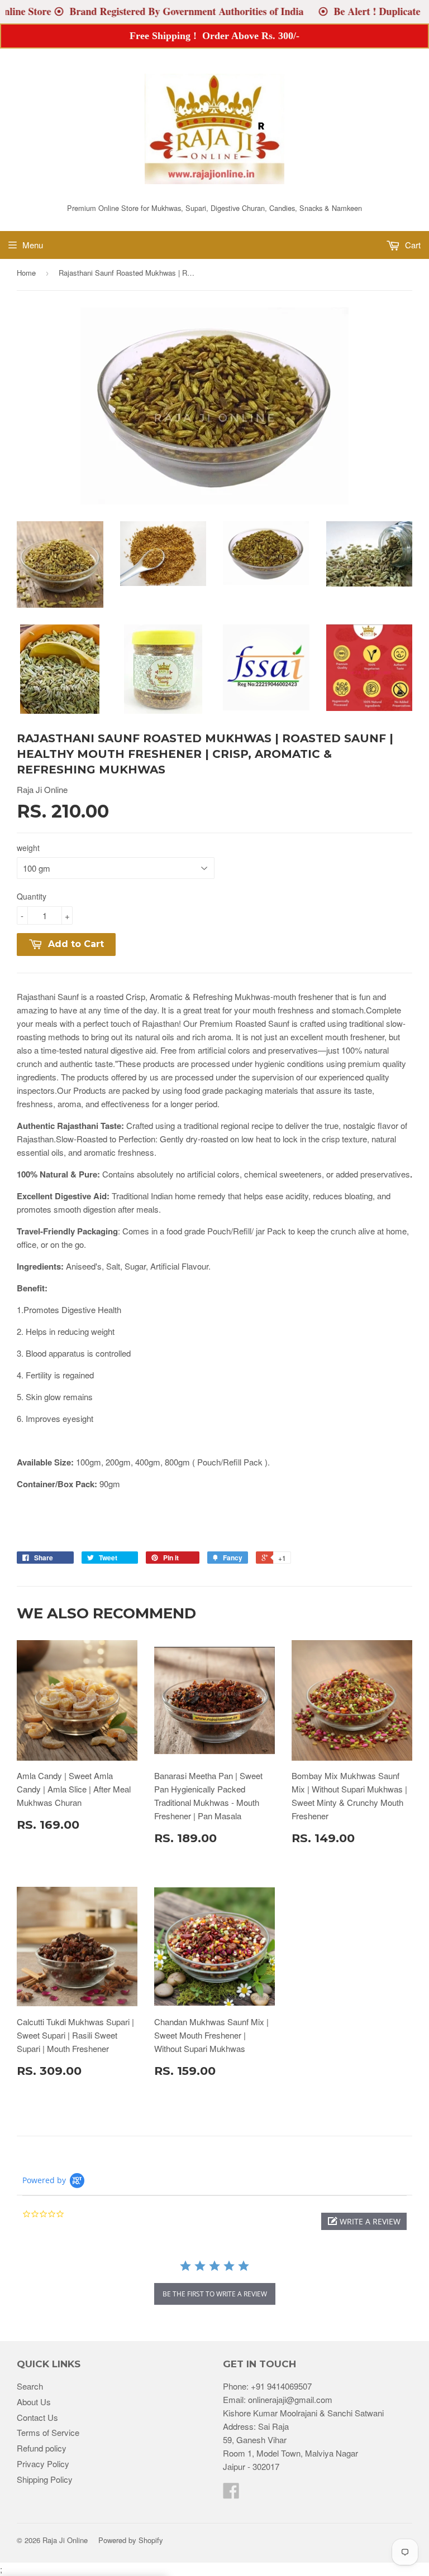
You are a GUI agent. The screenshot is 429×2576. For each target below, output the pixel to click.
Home (26, 273)
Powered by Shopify (131, 2540)
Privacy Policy (43, 2464)
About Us (34, 2402)
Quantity (32, 896)
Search (30, 2386)
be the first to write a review (215, 2294)
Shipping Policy (45, 2479)
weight (28, 848)
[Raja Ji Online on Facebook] (231, 2494)
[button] (364, 2221)
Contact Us (37, 2417)
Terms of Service (48, 2432)
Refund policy (42, 2448)
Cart (412, 245)
